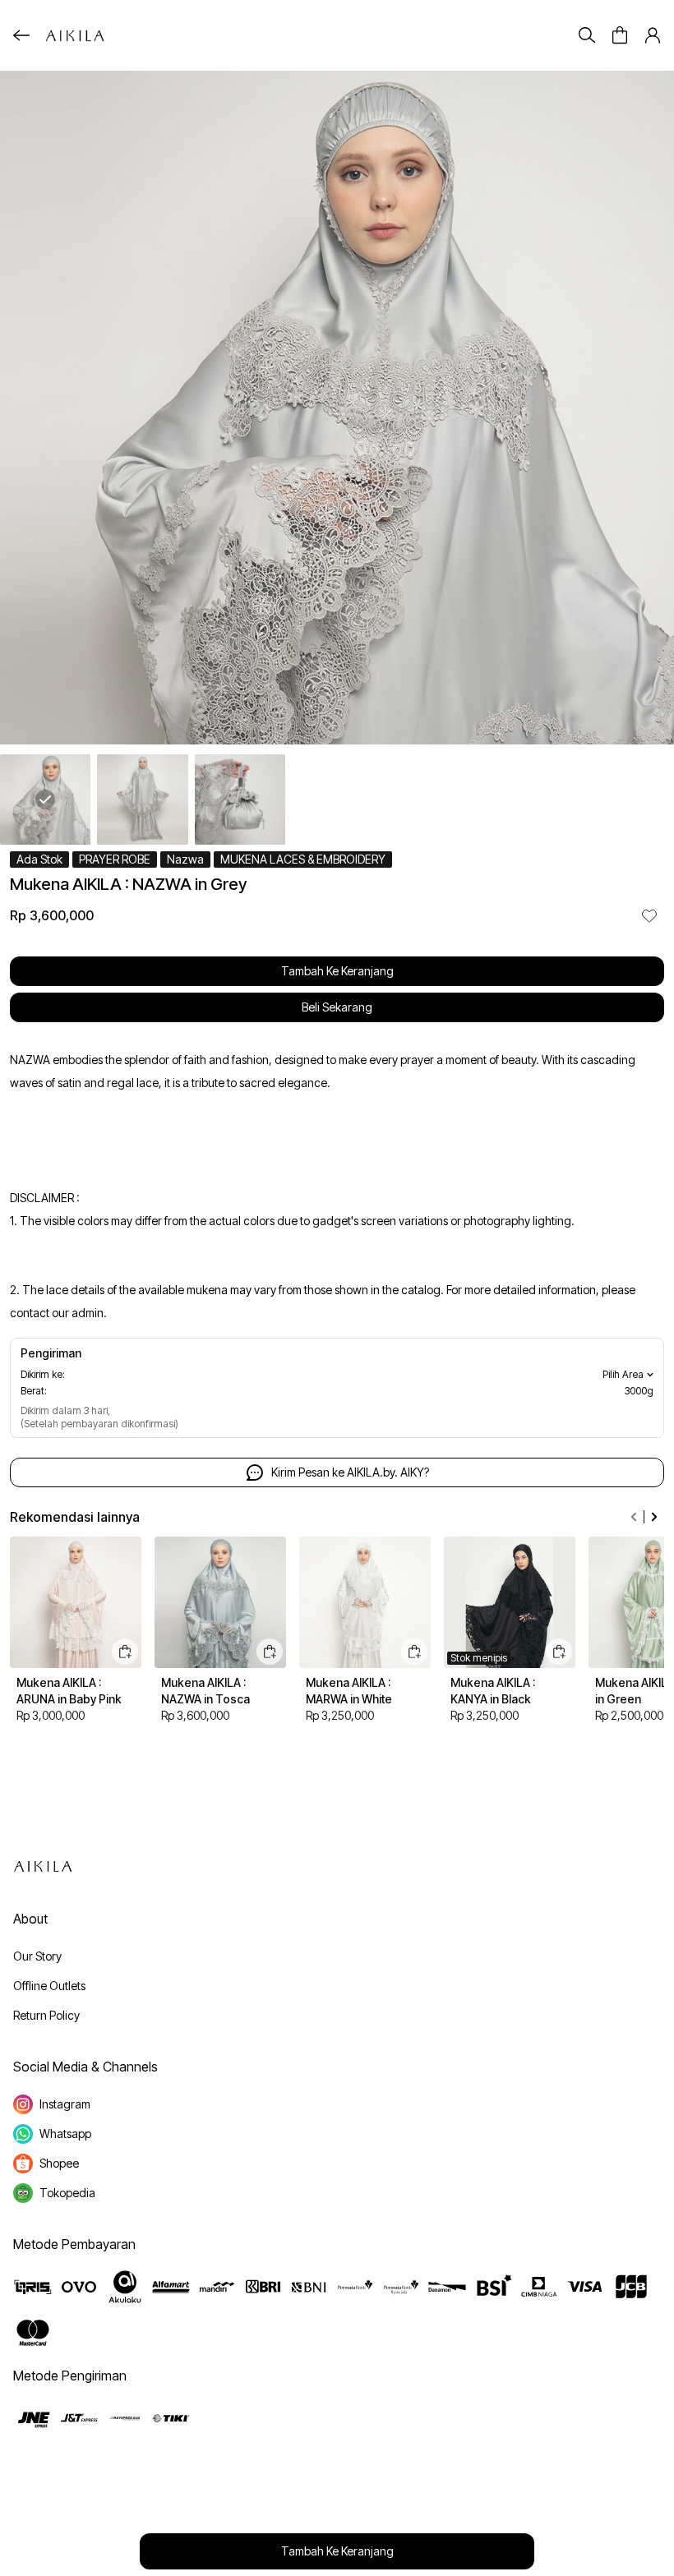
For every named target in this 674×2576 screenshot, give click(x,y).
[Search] (587, 35)
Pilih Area (623, 1374)
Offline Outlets (49, 1986)
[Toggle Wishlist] (649, 915)
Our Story (37, 1956)
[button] (620, 35)
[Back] (21, 35)
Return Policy (46, 2015)
